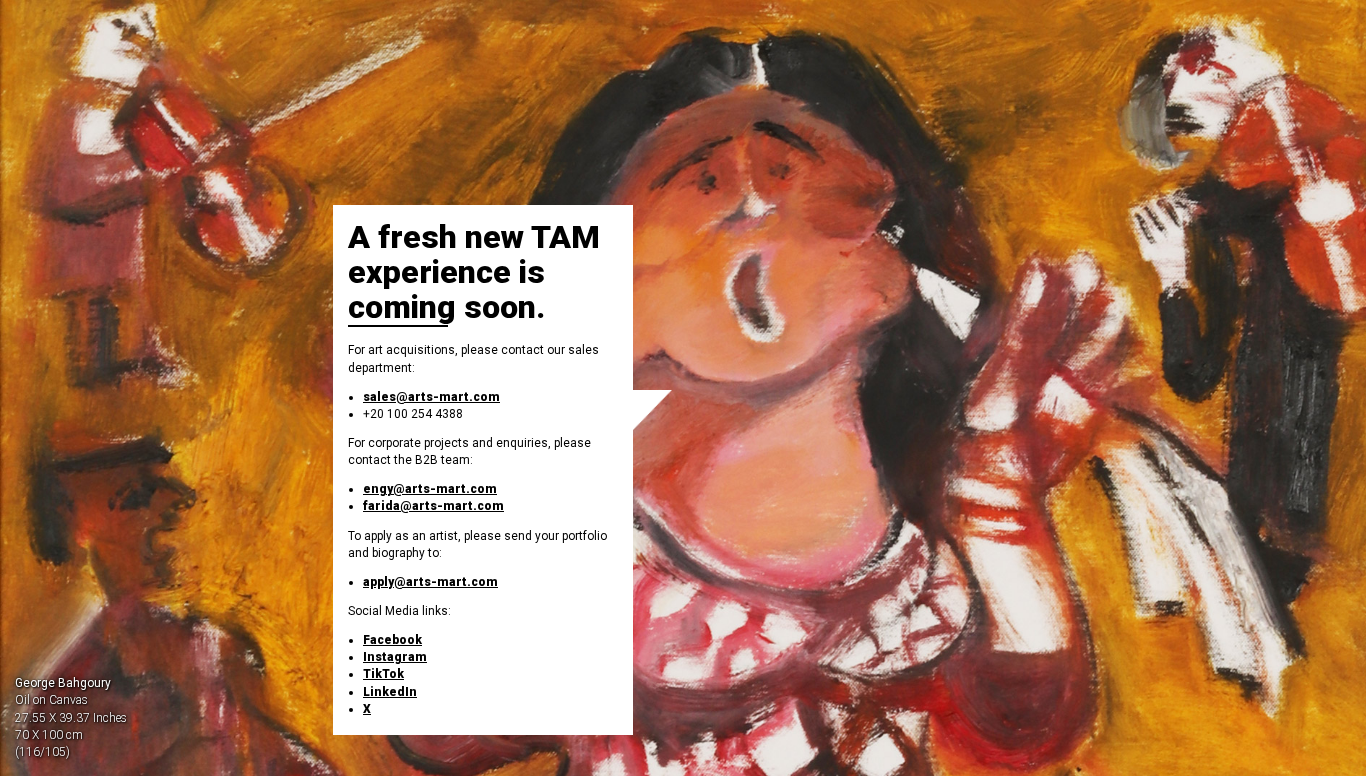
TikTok (383, 674)
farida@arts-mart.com (433, 506)
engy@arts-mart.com (430, 489)
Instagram (395, 657)
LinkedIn (390, 692)
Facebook (392, 640)
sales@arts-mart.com (431, 397)
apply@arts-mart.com (430, 582)
